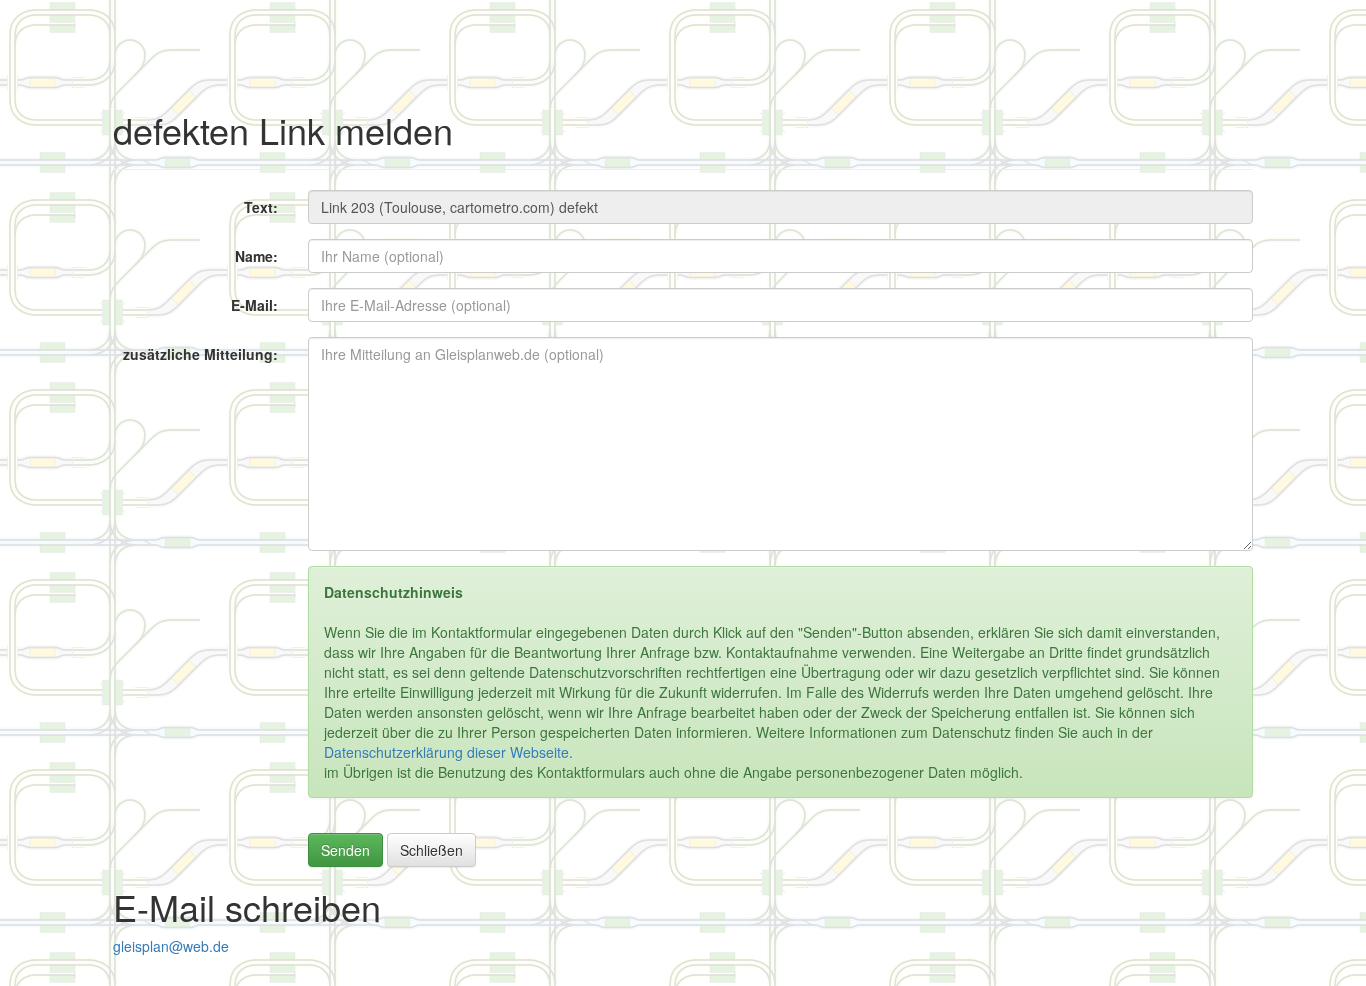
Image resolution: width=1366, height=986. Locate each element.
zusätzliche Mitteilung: (200, 354)
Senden (345, 850)
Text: (261, 207)
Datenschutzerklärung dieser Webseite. (448, 752)
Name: (256, 256)
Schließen (431, 850)
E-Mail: (254, 305)
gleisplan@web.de (171, 946)
